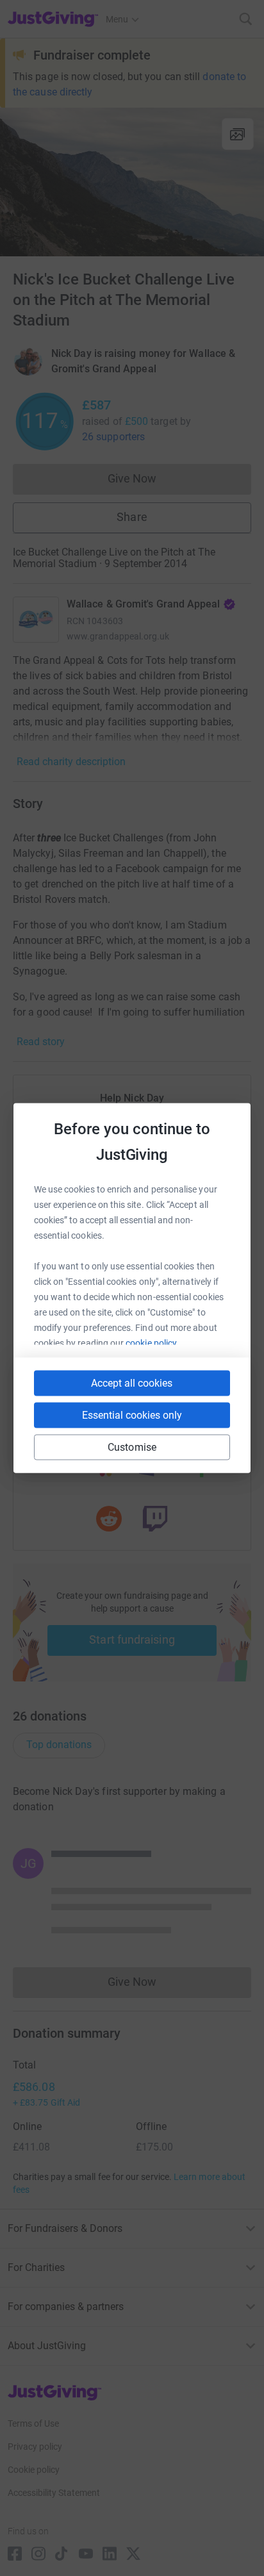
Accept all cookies (132, 1383)
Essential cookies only (132, 1415)
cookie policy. (152, 1343)
